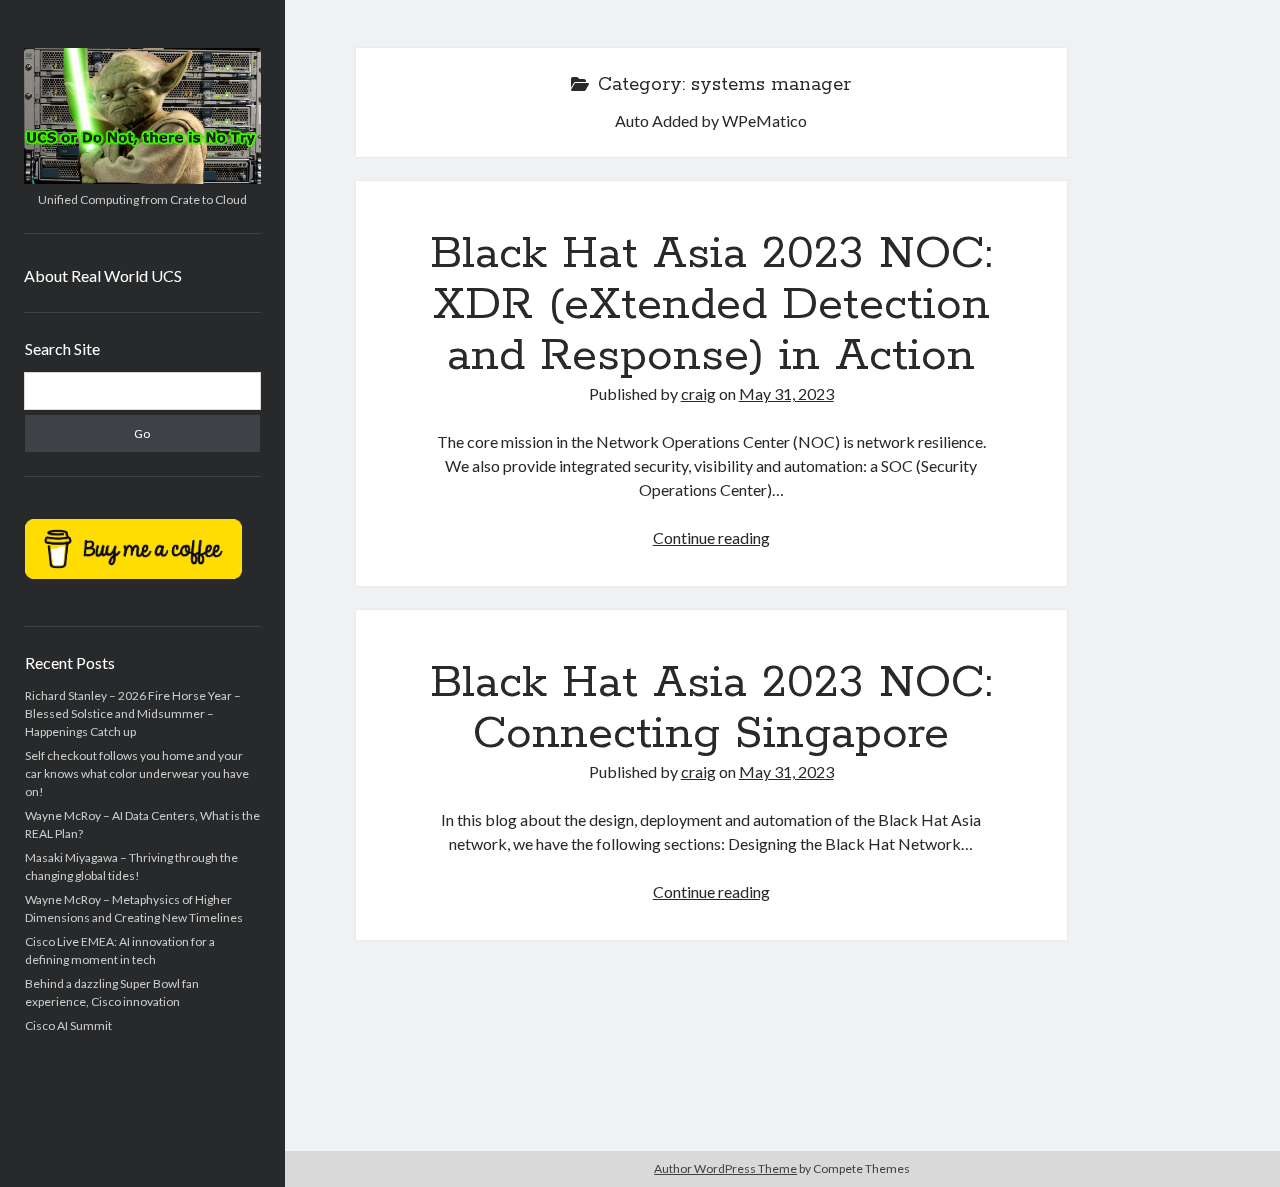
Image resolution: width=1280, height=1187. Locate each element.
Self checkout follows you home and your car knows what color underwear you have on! (137, 773)
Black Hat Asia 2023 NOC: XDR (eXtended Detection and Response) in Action (711, 305)
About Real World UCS (103, 275)
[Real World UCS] (142, 177)
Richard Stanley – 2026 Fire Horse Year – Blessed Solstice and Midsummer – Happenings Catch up (133, 713)
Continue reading (711, 537)
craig (698, 393)
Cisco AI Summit (68, 1025)
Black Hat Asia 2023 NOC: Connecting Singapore (711, 708)
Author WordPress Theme (725, 1168)
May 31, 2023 (786, 393)
